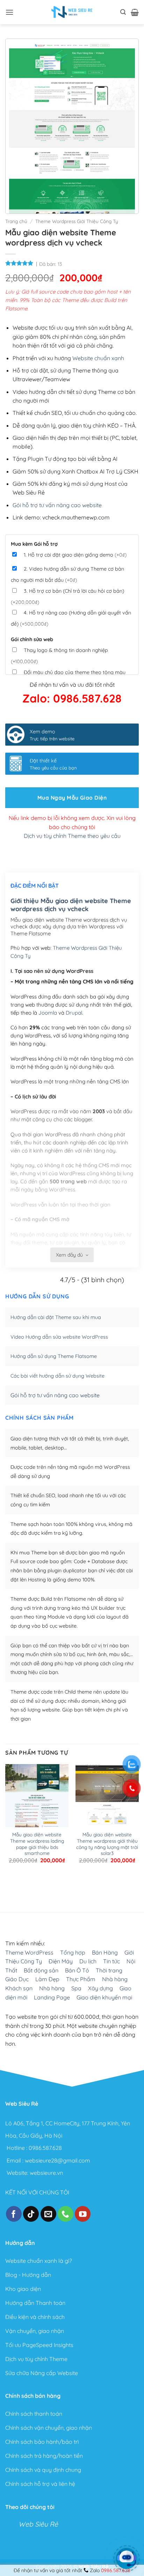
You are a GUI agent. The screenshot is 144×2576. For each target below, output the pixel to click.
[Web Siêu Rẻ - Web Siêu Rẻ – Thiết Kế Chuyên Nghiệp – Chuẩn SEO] (72, 12)
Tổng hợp (73, 1952)
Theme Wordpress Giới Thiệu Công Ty (77, 221)
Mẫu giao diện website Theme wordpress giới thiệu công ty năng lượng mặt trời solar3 (107, 1844)
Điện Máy (61, 1961)
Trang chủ (16, 221)
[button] (9, 12)
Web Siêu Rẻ (38, 2524)
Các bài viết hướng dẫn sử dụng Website (57, 1376)
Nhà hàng (115, 1979)
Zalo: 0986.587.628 (72, 698)
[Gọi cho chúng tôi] (66, 2214)
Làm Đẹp (47, 1979)
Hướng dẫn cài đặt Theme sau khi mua (56, 1317)
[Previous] (9, 1884)
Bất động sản (41, 1970)
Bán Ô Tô (77, 1970)
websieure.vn (46, 2173)
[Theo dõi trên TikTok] (31, 2214)
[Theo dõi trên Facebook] (14, 2214)
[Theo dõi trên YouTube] (83, 2214)
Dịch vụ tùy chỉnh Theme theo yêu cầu (72, 836)
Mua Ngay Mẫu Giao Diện (72, 798)
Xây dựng (100, 1988)
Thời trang (109, 1970)
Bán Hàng (105, 1952)
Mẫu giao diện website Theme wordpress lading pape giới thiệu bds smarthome (37, 1844)
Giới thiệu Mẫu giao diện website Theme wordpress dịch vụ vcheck (71, 905)
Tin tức (111, 1961)
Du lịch (88, 1961)
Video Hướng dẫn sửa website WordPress (59, 1337)
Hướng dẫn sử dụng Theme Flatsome (54, 1356)
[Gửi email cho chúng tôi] (48, 2214)
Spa (76, 1988)
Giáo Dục (17, 1979)
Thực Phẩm (81, 1979)
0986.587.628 (45, 2148)
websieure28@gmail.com (57, 2160)
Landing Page (52, 1997)
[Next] (28, 1884)
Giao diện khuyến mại (104, 1997)
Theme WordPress (29, 1952)
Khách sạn (19, 1988)
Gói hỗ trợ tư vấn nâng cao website (57, 505)
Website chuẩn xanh (98, 358)
